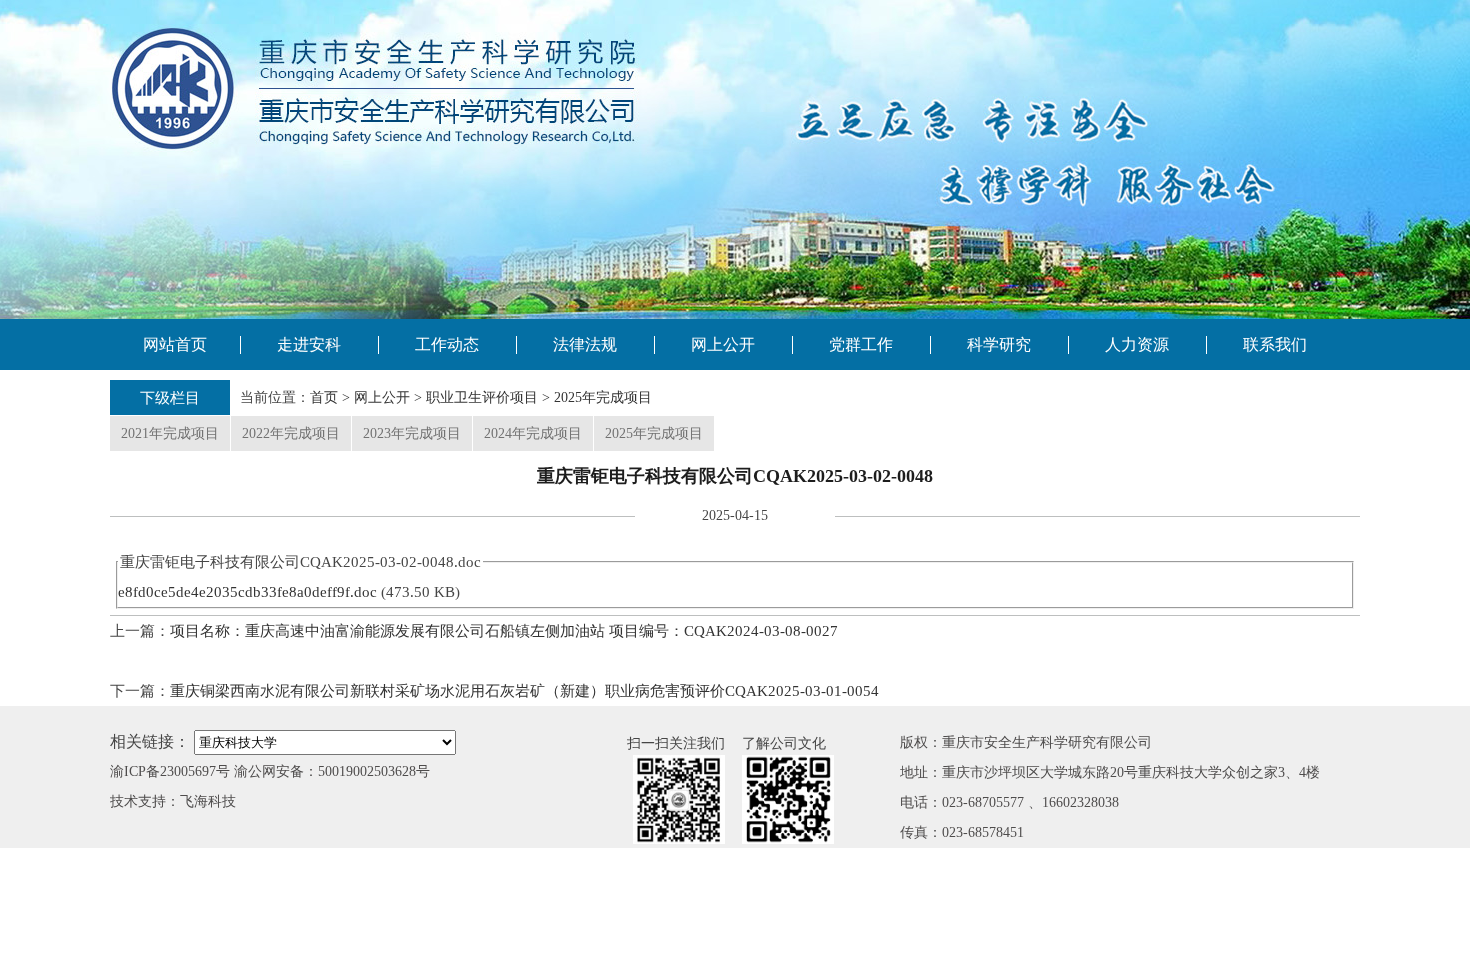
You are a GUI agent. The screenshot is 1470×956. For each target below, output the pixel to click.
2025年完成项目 (603, 397)
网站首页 (175, 344)
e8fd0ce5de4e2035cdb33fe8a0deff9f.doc (247, 592)
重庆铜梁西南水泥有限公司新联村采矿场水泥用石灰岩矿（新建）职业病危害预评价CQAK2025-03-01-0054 (524, 691)
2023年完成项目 (412, 433)
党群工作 (861, 344)
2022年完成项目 (291, 433)
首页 (324, 397)
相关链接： (150, 741)
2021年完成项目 (170, 433)
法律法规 (585, 344)
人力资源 (1137, 344)
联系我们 (1275, 344)
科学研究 (999, 344)
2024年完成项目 (533, 433)
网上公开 (723, 344)
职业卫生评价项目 (482, 397)
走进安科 (309, 344)
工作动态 (447, 344)
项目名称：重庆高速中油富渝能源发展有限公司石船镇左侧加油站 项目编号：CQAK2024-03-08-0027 (504, 631)
